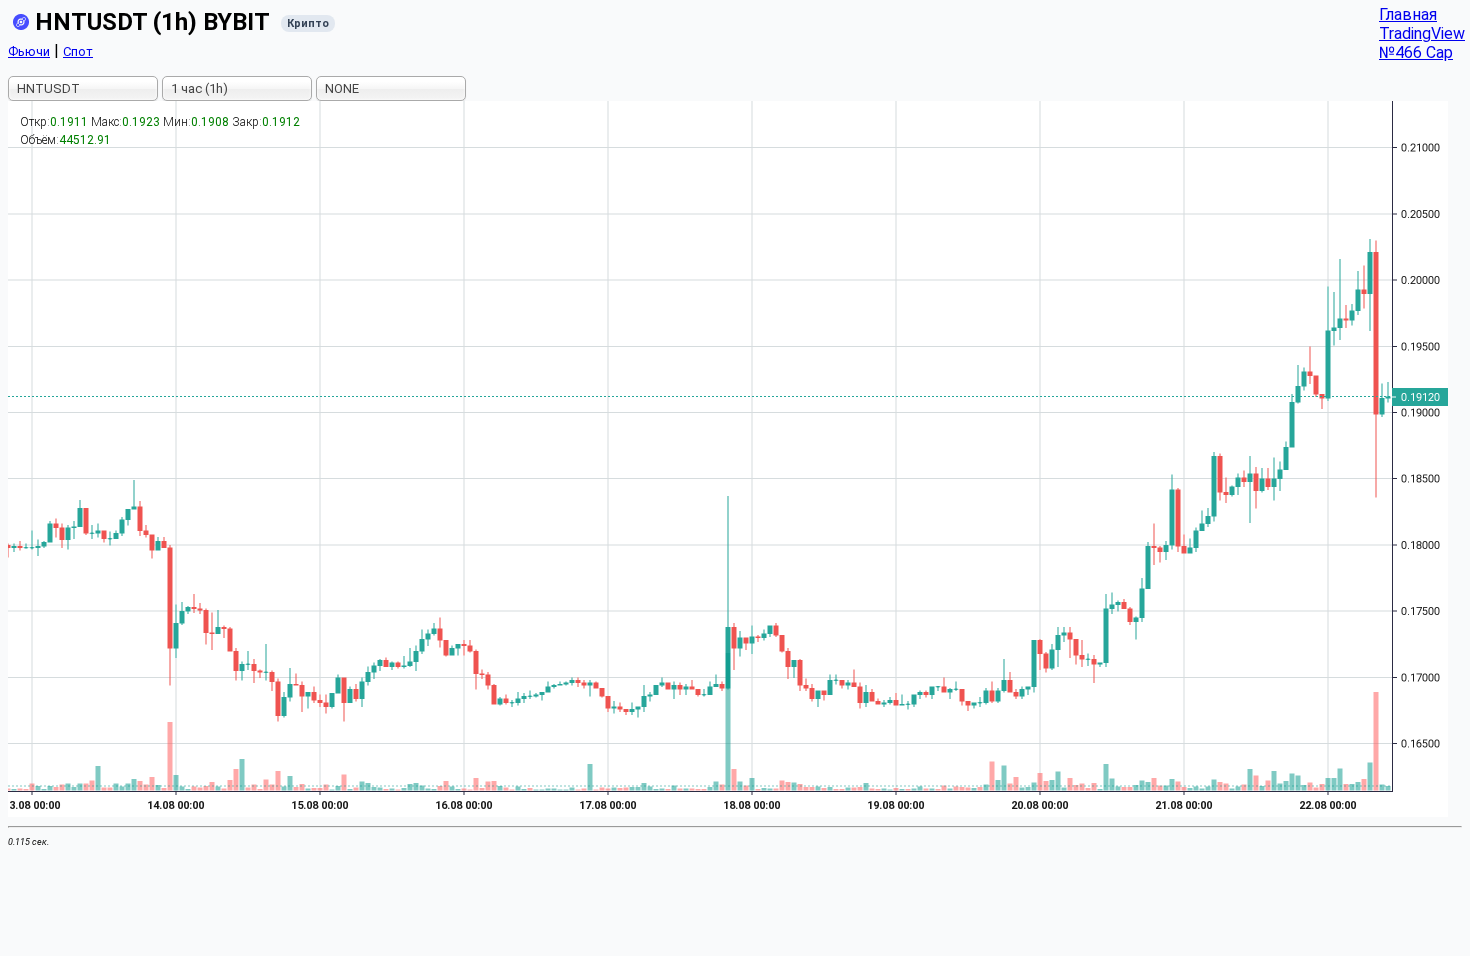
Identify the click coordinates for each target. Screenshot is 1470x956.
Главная (1408, 14)
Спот (78, 51)
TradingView (1422, 33)
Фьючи (29, 51)
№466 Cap (1416, 52)
